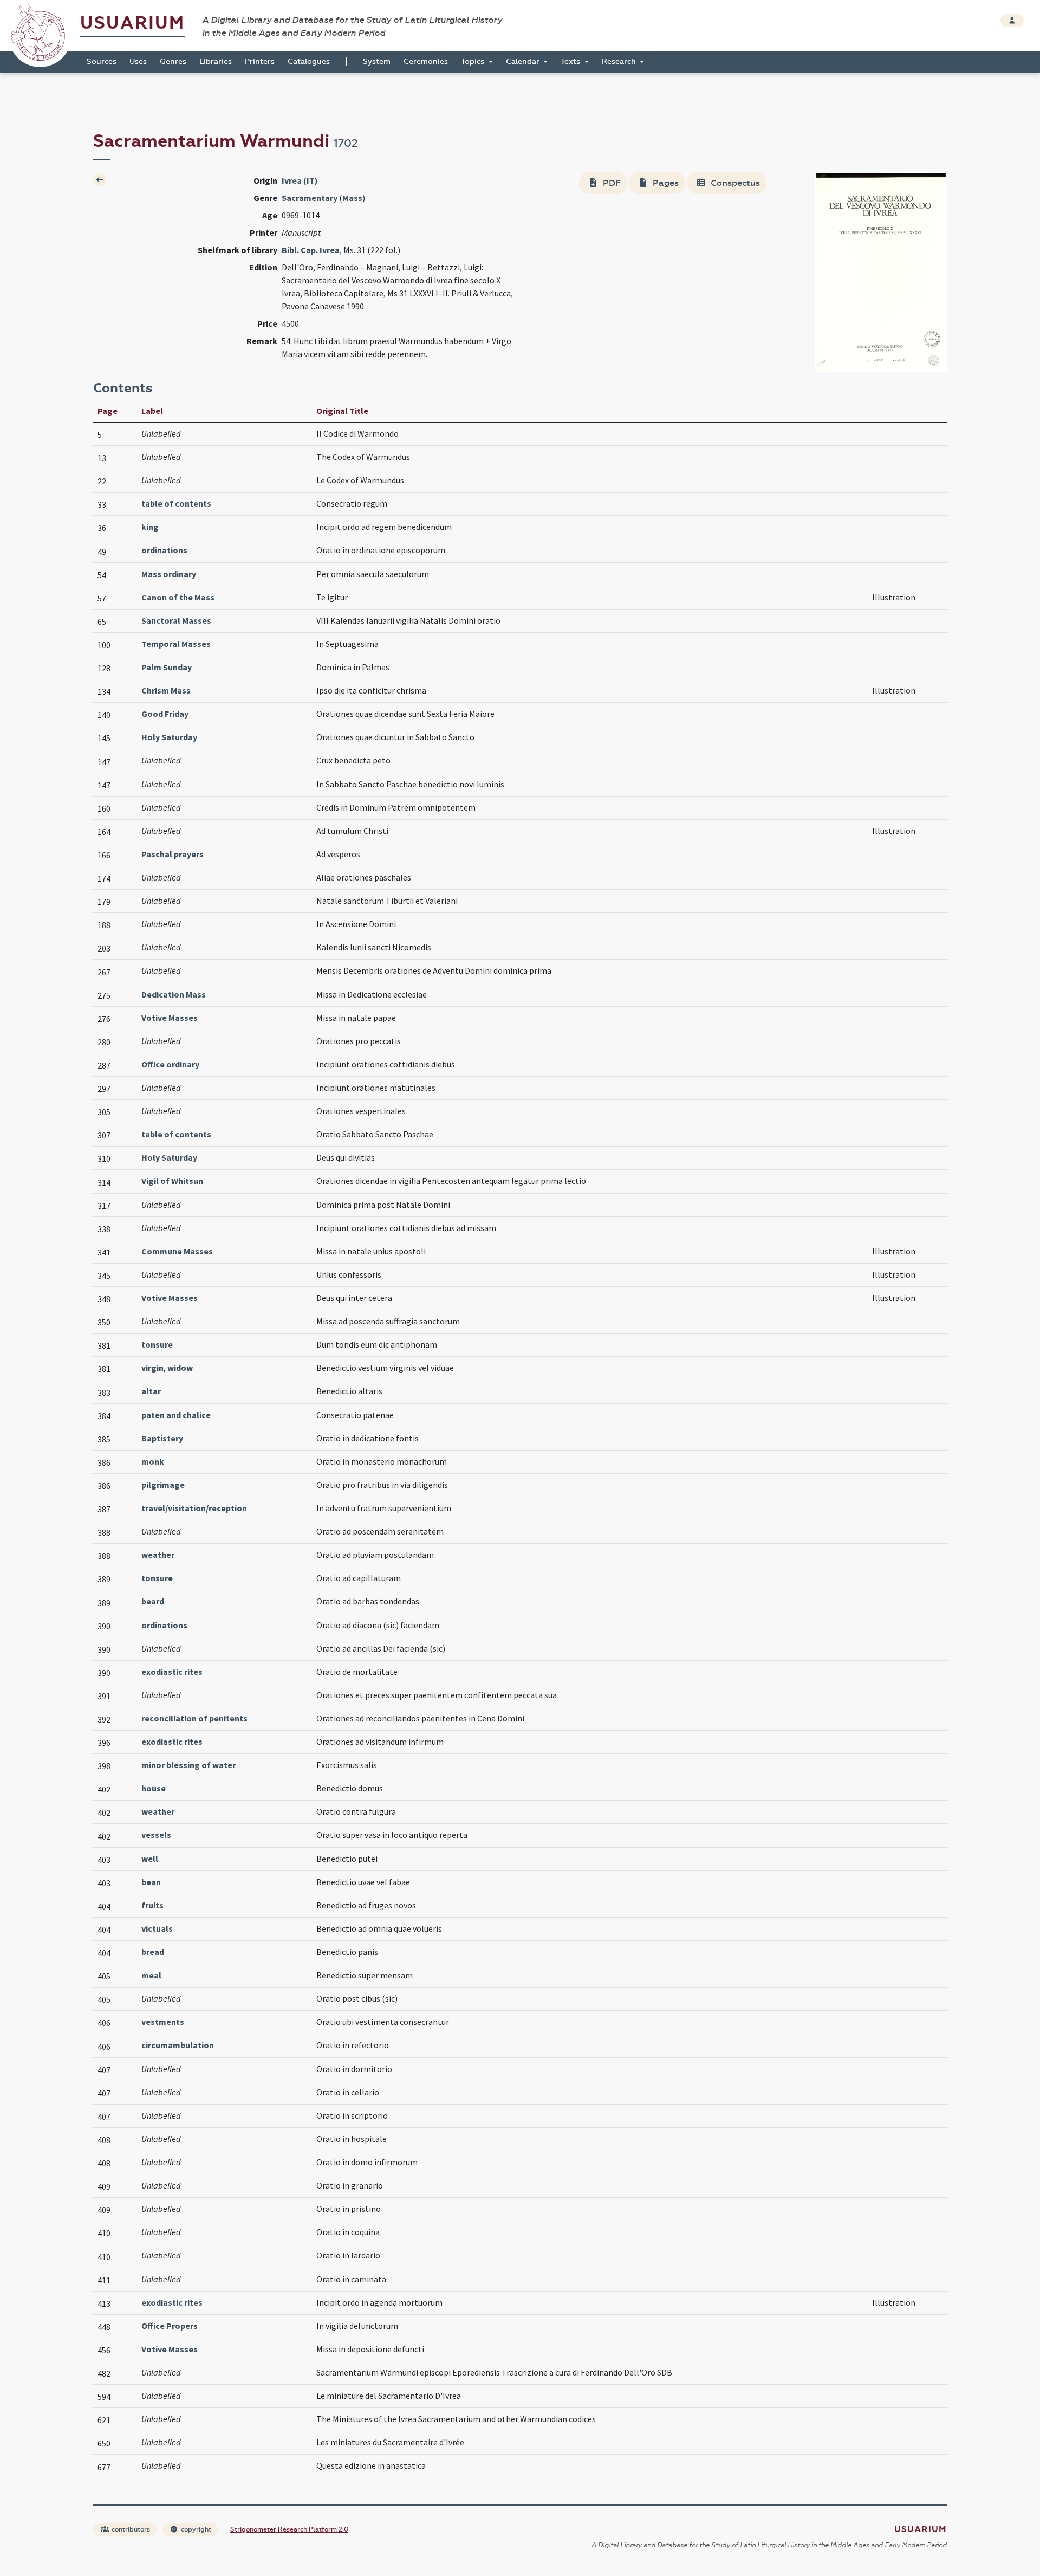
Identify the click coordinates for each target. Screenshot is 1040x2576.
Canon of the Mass (178, 597)
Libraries (216, 62)
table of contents (176, 503)
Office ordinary (170, 1064)
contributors (130, 2529)
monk (153, 1461)
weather (158, 1555)
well (150, 1859)
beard (153, 1601)
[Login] (1012, 21)
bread (153, 1952)
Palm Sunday (167, 667)
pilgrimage (163, 1485)
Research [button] (620, 62)
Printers (260, 62)
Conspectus (734, 183)
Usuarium (132, 23)
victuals (157, 1928)
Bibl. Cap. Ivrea (311, 250)
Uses (138, 62)
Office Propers (170, 2326)
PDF (611, 183)
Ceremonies (426, 62)
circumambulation (178, 2045)
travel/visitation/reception (194, 1508)
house (154, 1788)
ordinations (164, 550)
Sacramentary (310, 198)
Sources (102, 62)
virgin (152, 1368)
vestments (163, 2022)
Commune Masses (177, 1251)
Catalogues (309, 62)
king (150, 527)
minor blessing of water (188, 1765)
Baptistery (162, 1438)
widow (180, 1368)
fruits (152, 1905)
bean (151, 1882)
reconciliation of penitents (194, 1718)
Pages (665, 183)
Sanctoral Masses (176, 620)
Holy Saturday (169, 737)
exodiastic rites (172, 1672)
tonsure (157, 1344)
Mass (352, 198)
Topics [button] (474, 62)
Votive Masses (170, 1018)
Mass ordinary (169, 574)
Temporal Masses (176, 644)
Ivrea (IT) (300, 180)
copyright (195, 2529)
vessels (156, 1835)
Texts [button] (571, 62)
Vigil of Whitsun (172, 1181)
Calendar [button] (524, 62)
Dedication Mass (174, 994)
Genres (173, 62)
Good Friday (165, 714)
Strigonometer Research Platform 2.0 (289, 2529)
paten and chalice (176, 1415)
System (377, 62)
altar (151, 1391)
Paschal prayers (173, 854)
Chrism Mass (166, 690)
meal (151, 1975)
